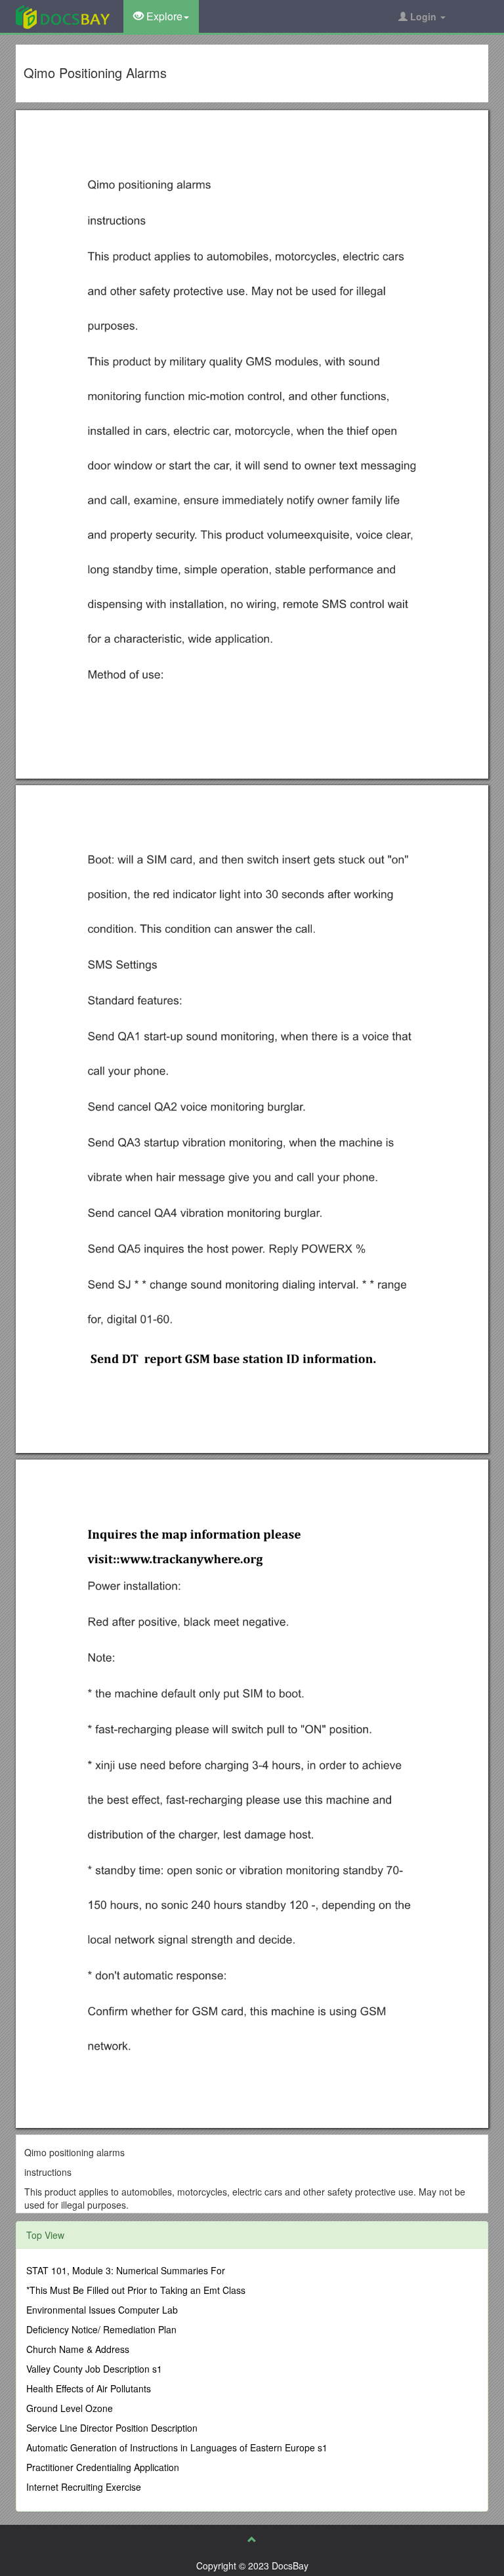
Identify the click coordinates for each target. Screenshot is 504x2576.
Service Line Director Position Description (112, 2428)
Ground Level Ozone (70, 2408)
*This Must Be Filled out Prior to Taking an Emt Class (136, 2290)
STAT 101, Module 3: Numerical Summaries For (126, 2270)
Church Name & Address (78, 2349)
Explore (163, 16)
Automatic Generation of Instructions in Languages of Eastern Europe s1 (177, 2447)
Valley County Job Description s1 (94, 2369)
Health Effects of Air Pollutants (89, 2388)
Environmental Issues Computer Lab (102, 2310)
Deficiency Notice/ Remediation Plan (101, 2329)
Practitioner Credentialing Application (103, 2467)
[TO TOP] (252, 2539)
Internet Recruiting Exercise (84, 2487)
